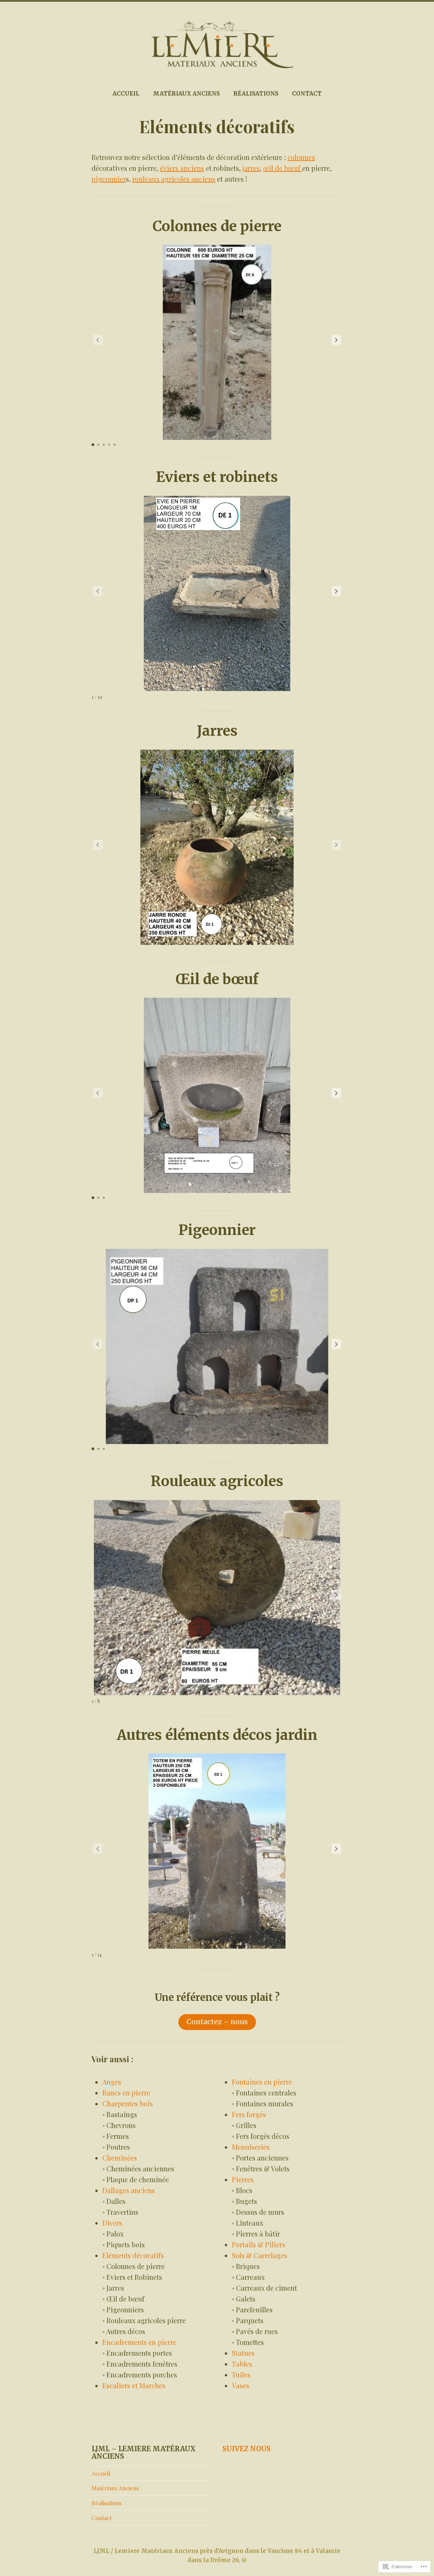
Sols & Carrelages (260, 2255)
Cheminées (120, 2158)
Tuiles (241, 2375)
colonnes (301, 157)
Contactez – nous (217, 2022)
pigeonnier (109, 179)
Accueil (126, 94)
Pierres (243, 2179)
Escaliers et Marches (134, 2385)
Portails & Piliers (259, 2244)
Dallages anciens (129, 2190)
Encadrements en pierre (139, 2342)
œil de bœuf (283, 168)
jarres (251, 168)
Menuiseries (251, 2147)
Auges (112, 2082)
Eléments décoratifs (133, 2255)
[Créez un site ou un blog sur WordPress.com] (244, 2560)
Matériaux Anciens (186, 94)
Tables (242, 2364)
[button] (336, 340)
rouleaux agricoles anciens (174, 179)
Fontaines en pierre (262, 2082)
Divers (112, 2223)
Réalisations (256, 94)
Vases (241, 2385)
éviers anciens (182, 168)
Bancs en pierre (126, 2093)
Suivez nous (246, 2449)
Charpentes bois (128, 2103)
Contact (307, 94)
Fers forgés (249, 2114)
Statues (243, 2353)
